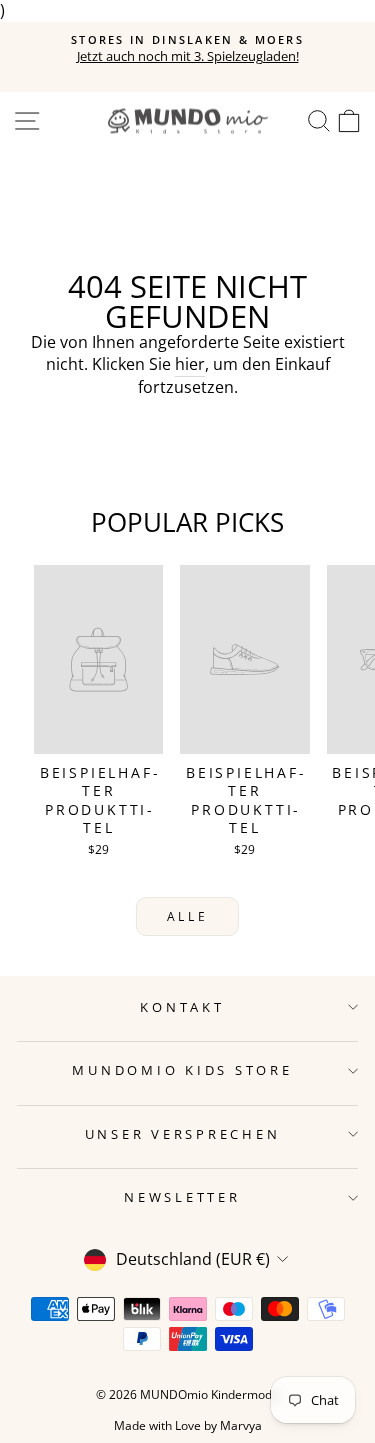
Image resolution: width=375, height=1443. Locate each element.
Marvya (241, 1425)
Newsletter (182, 1197)
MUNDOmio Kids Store (182, 1070)
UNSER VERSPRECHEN (183, 1134)
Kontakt (182, 1007)
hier (190, 364)
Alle (187, 916)
